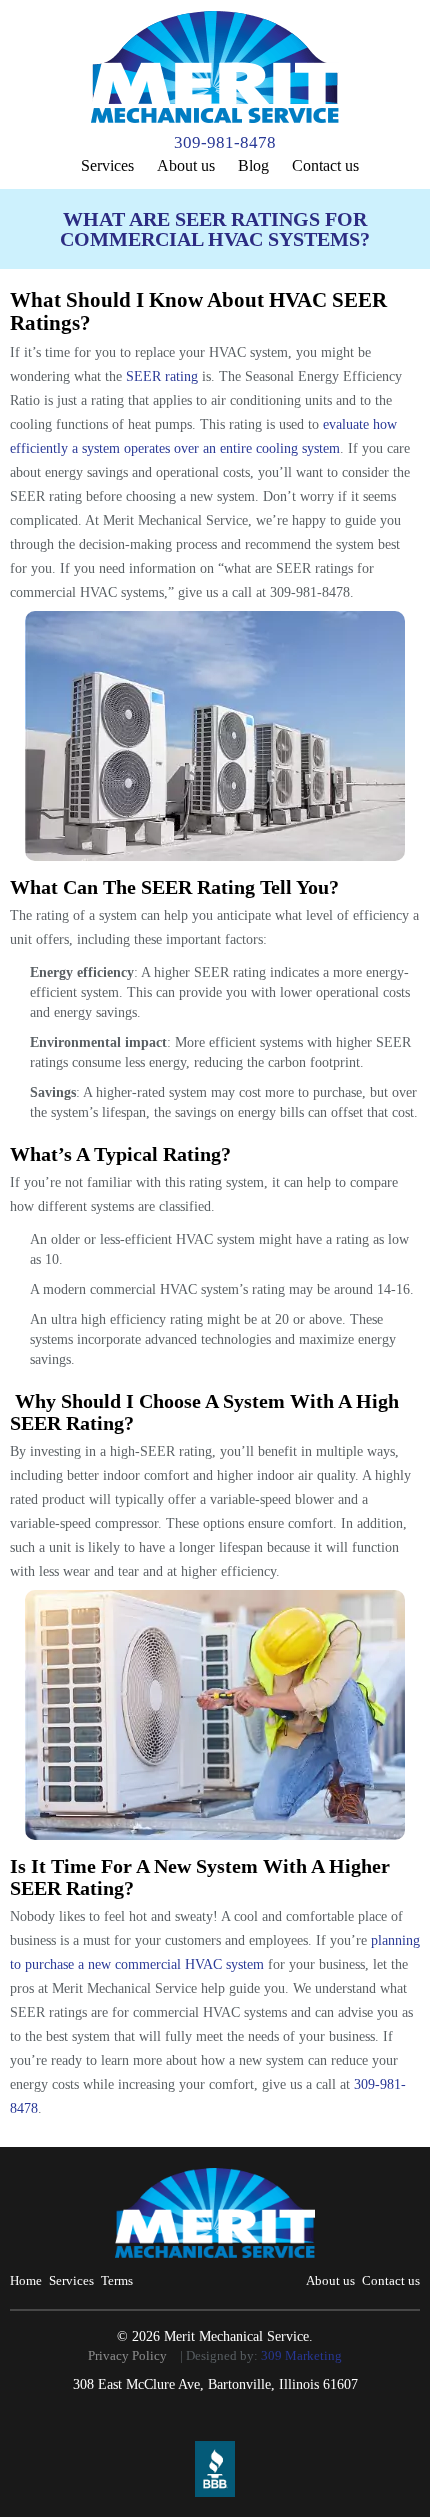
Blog (253, 165)
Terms (117, 2280)
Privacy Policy (127, 2355)
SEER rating (162, 376)
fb (218, 2424)
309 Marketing (301, 2355)
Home (26, 2280)
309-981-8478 (225, 142)
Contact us (325, 165)
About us (186, 165)
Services (107, 165)
